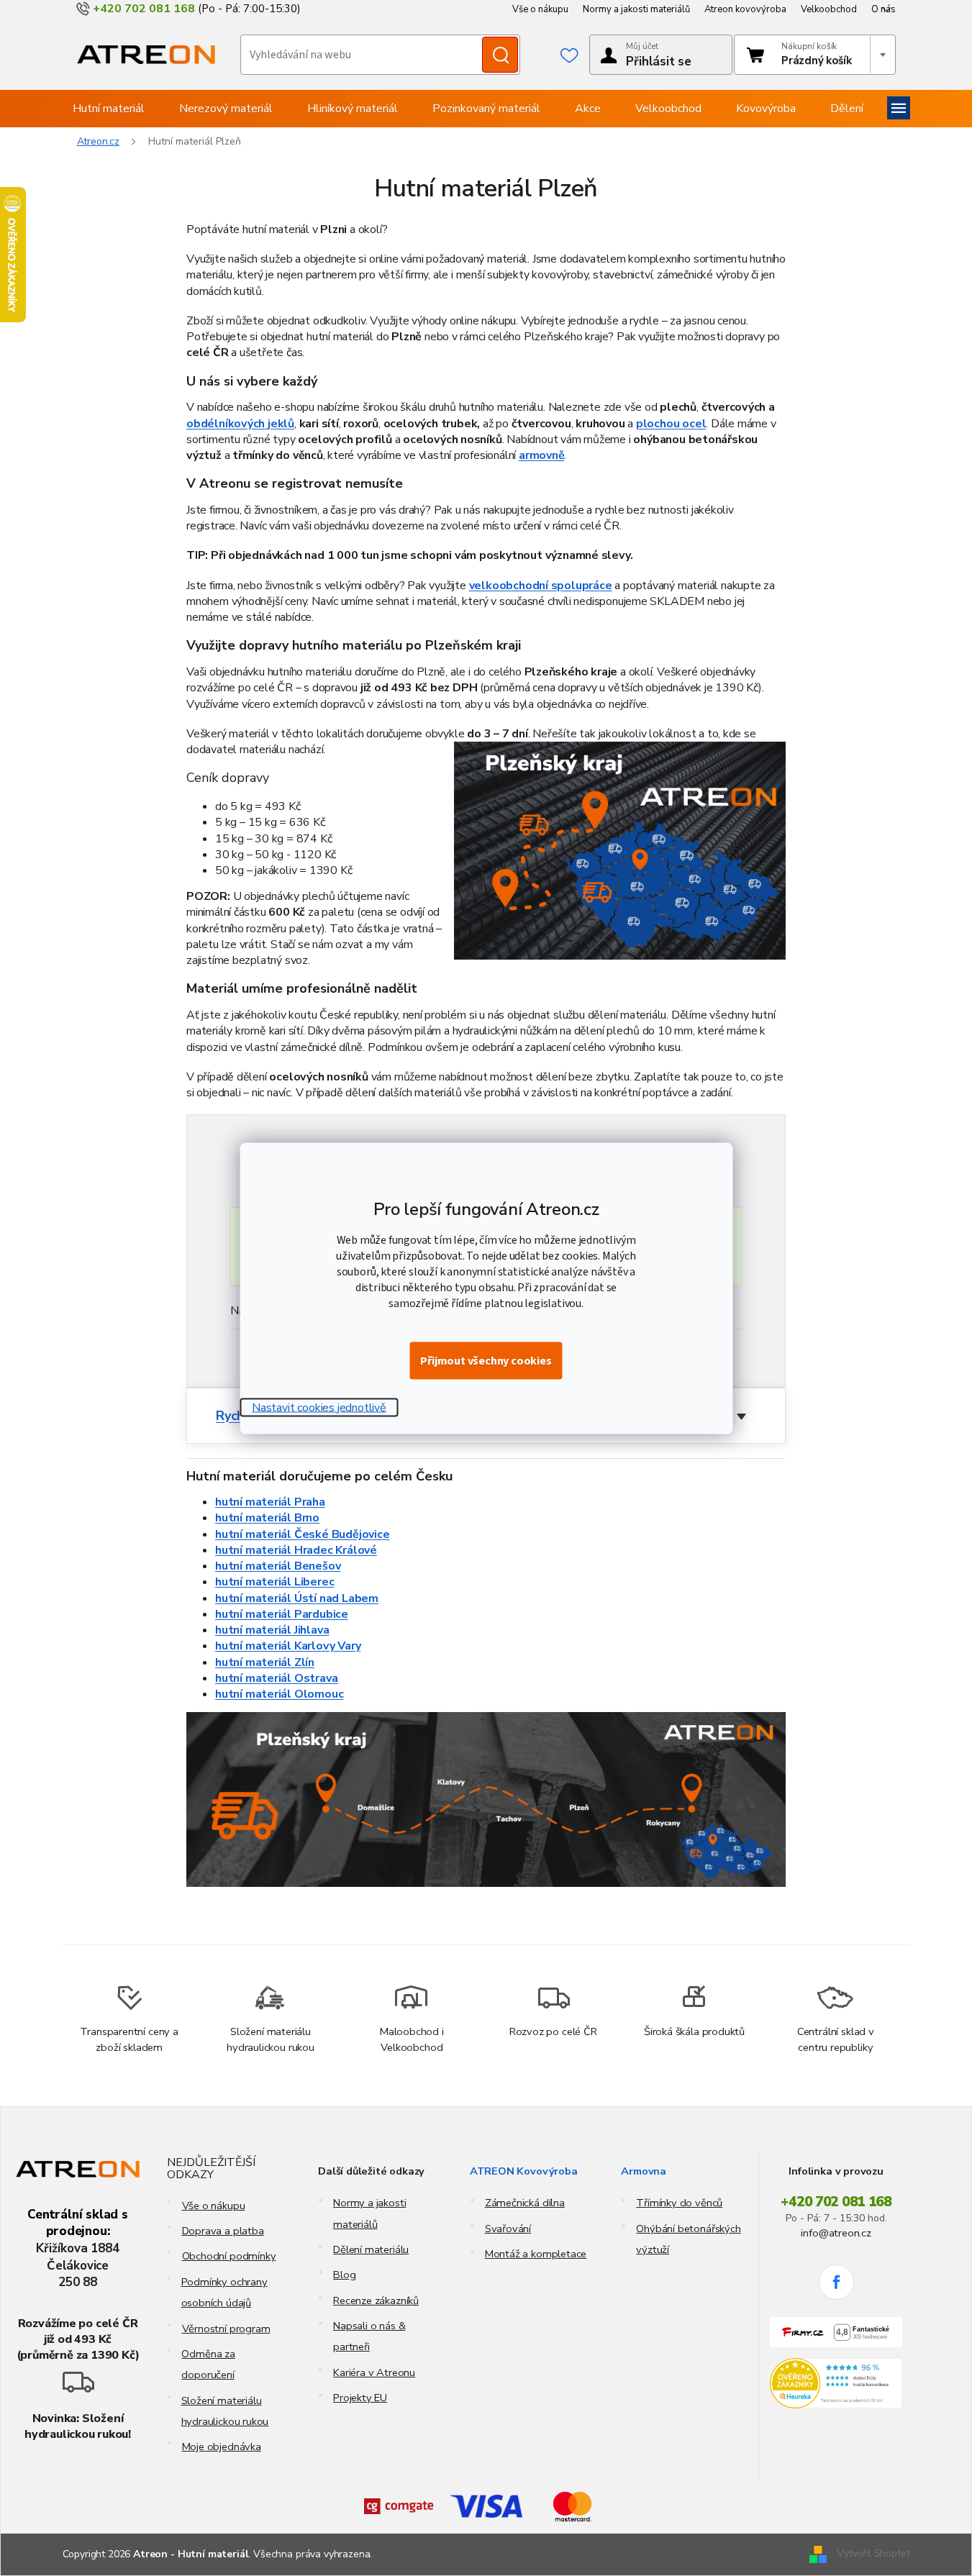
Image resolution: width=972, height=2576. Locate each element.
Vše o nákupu (540, 9)
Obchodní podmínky (229, 2256)
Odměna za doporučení (208, 2364)
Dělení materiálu (371, 2249)
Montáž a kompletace (536, 2254)
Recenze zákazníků (376, 2300)
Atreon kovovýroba (745, 9)
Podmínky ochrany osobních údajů (224, 2292)
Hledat (500, 55)
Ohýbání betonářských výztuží (688, 2239)
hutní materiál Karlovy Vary (288, 1646)
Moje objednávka (222, 2447)
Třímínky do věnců (679, 2203)
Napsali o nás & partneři (369, 2336)
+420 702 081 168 (836, 2202)
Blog (344, 2275)
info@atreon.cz (836, 2233)
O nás (884, 9)
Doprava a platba (223, 2231)
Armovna (644, 2171)
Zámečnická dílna (525, 2203)
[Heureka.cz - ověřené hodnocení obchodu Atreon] (836, 2384)
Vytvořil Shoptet (873, 2553)
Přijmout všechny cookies (486, 1360)
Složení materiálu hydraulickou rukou (225, 2411)
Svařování (508, 2229)
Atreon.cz (99, 141)
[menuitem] (109, 109)
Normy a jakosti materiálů (636, 9)
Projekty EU (360, 2398)
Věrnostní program (226, 2329)
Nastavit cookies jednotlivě (319, 1407)
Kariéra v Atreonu (374, 2372)
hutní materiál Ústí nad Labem (297, 1598)
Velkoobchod (829, 9)
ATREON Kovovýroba (524, 2171)
